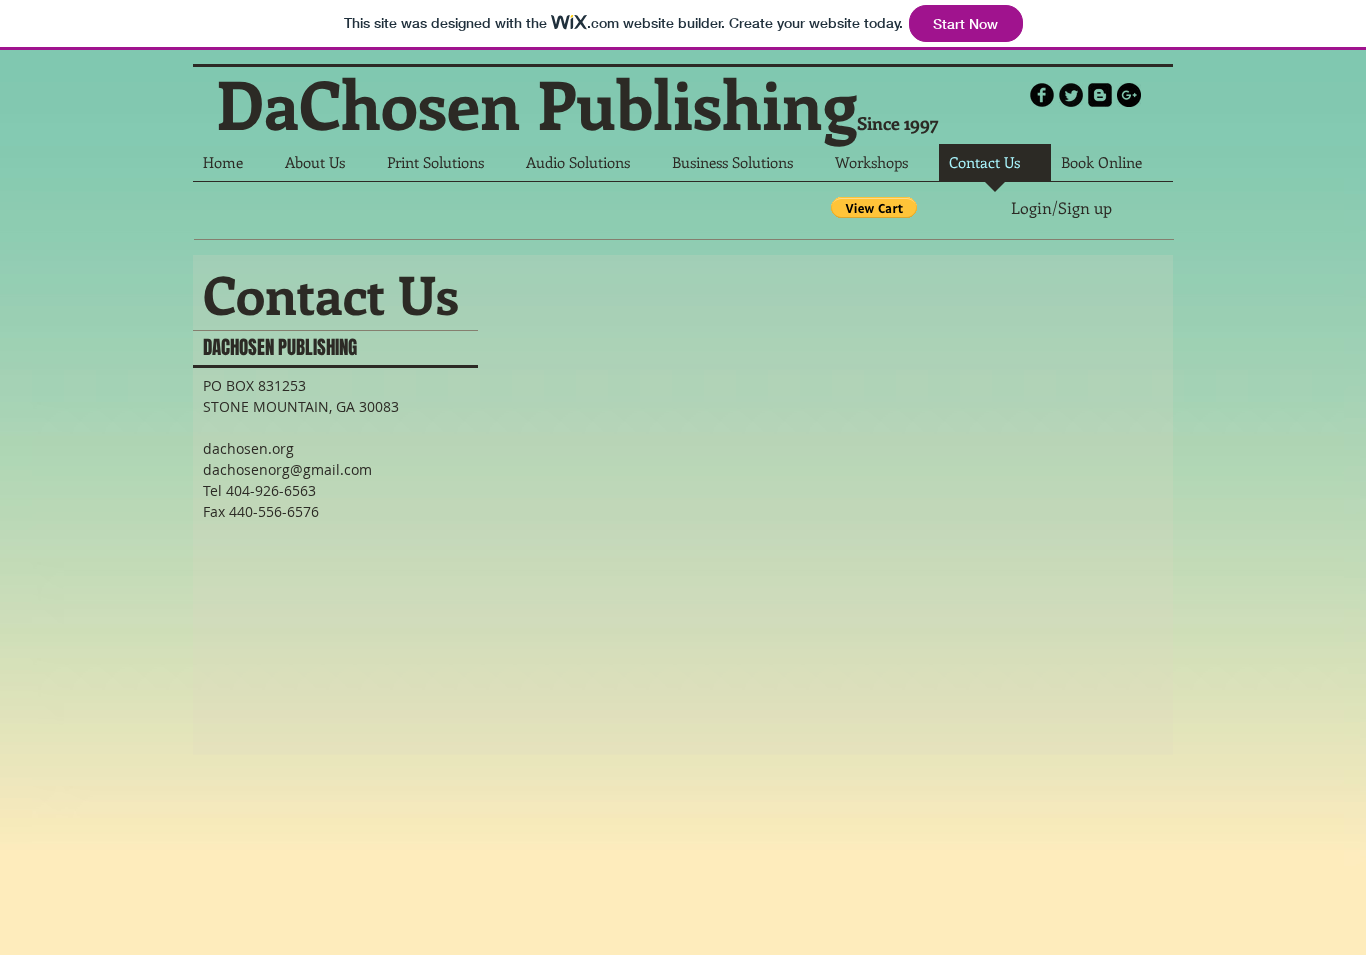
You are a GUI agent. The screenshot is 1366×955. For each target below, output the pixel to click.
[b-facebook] (1042, 95)
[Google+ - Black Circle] (1129, 95)
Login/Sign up (1061, 208)
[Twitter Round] (1071, 95)
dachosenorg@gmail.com (287, 469)
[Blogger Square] (1100, 95)
